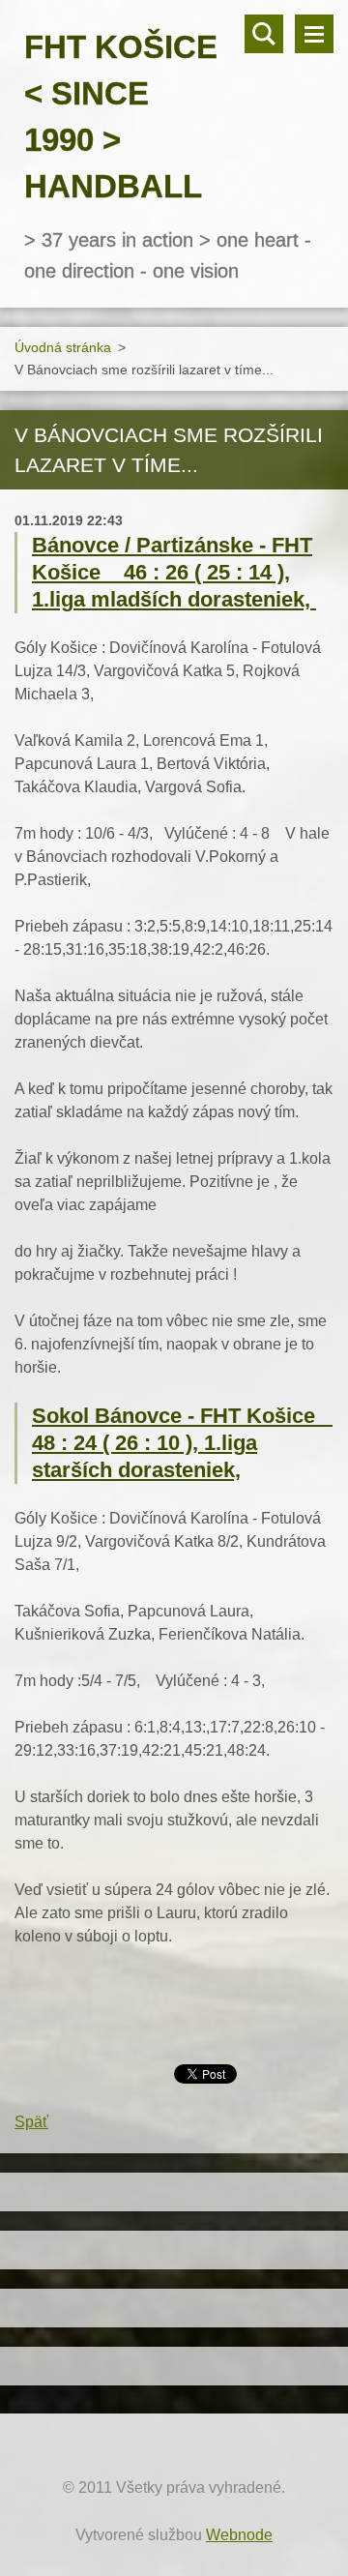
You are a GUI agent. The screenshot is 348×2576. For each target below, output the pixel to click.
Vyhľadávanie (264, 34)
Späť (31, 2122)
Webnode (239, 2535)
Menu (314, 34)
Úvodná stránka (63, 347)
